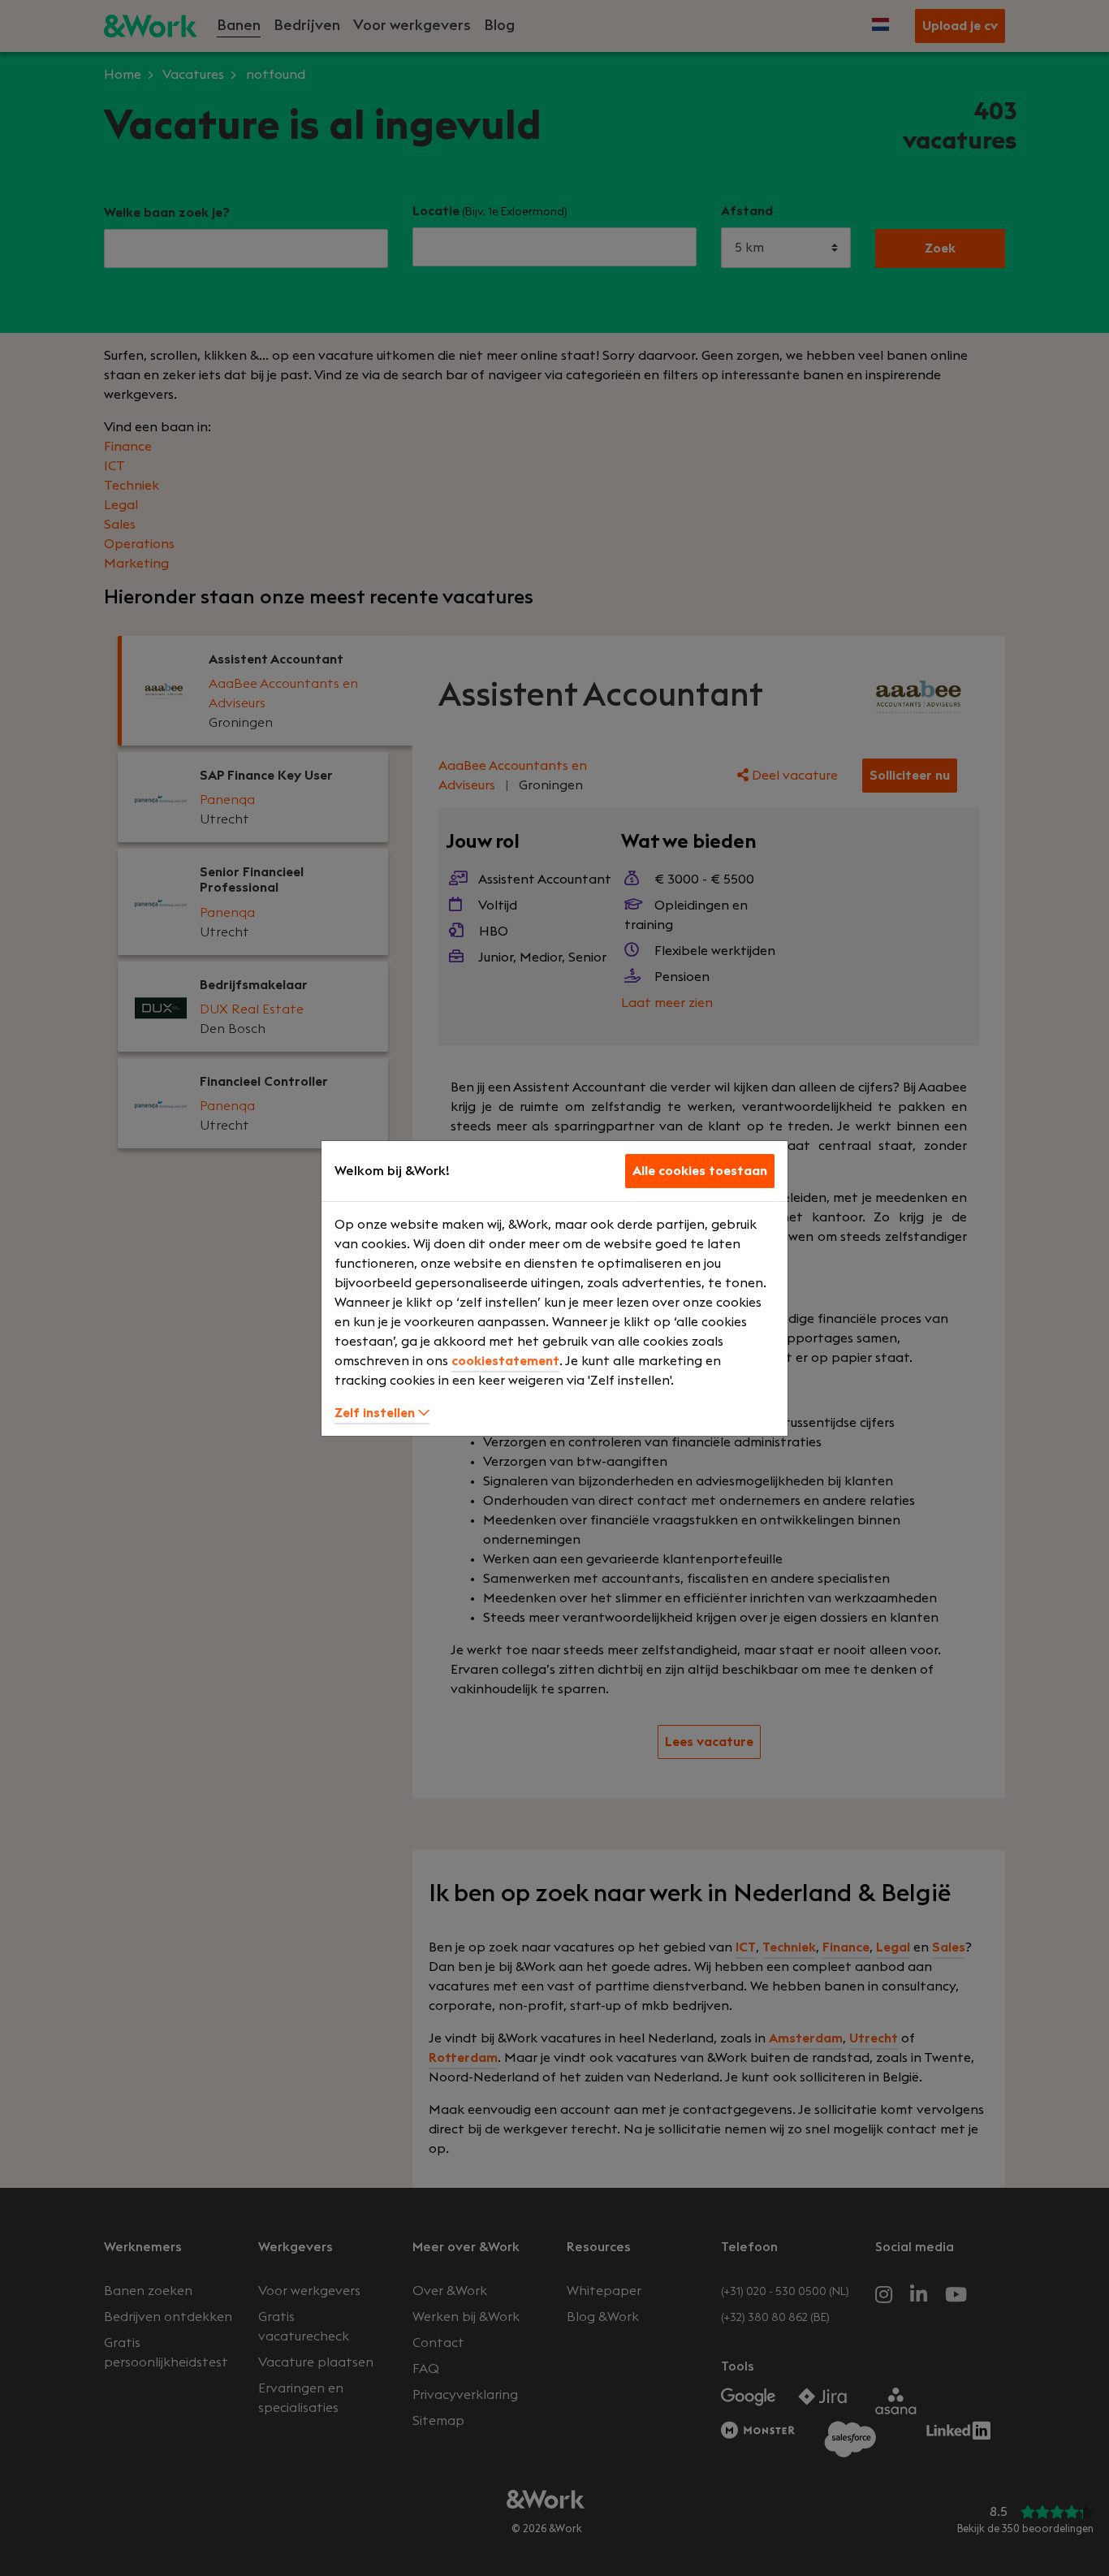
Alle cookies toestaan (700, 1171)
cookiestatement (505, 1361)
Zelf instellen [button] (376, 1413)
